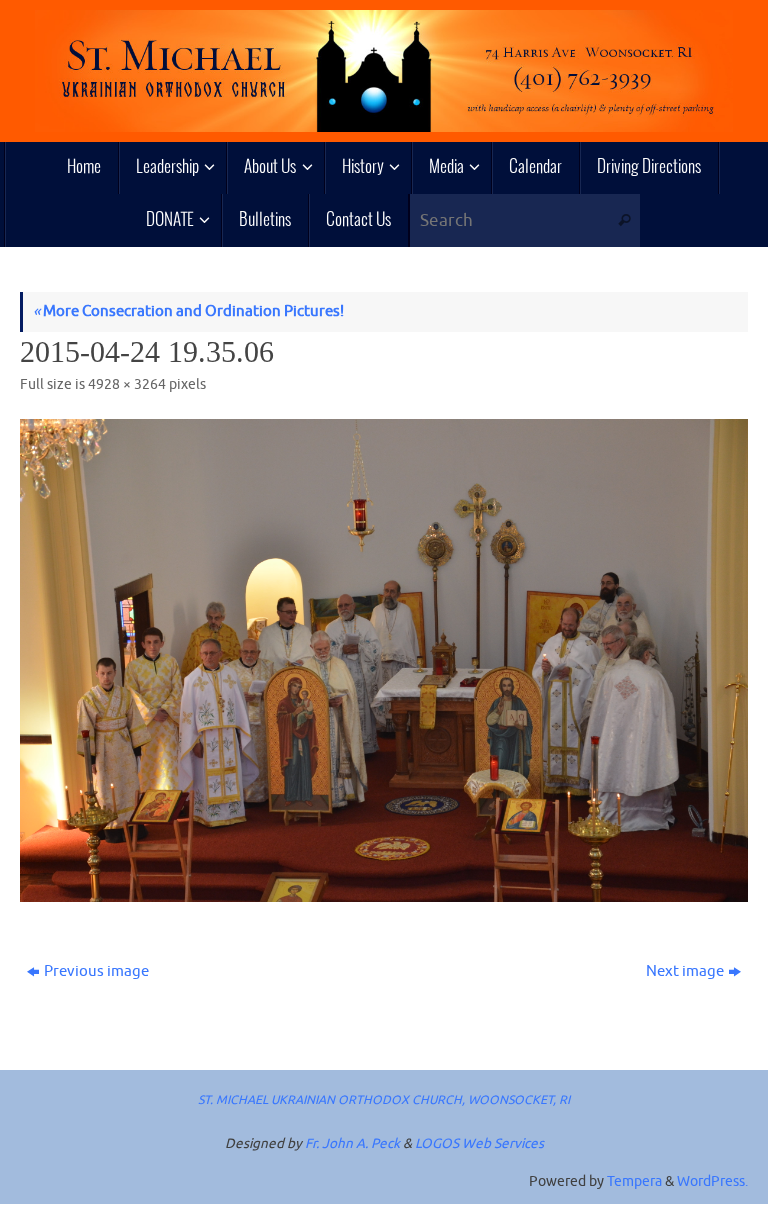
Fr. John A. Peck (352, 1143)
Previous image (96, 971)
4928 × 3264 (127, 384)
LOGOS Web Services (479, 1143)
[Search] (625, 220)
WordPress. (712, 1181)
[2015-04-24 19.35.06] (384, 660)
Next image (685, 971)
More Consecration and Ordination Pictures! (188, 311)
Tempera (634, 1181)
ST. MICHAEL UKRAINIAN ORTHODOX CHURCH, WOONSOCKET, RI (384, 1100)
